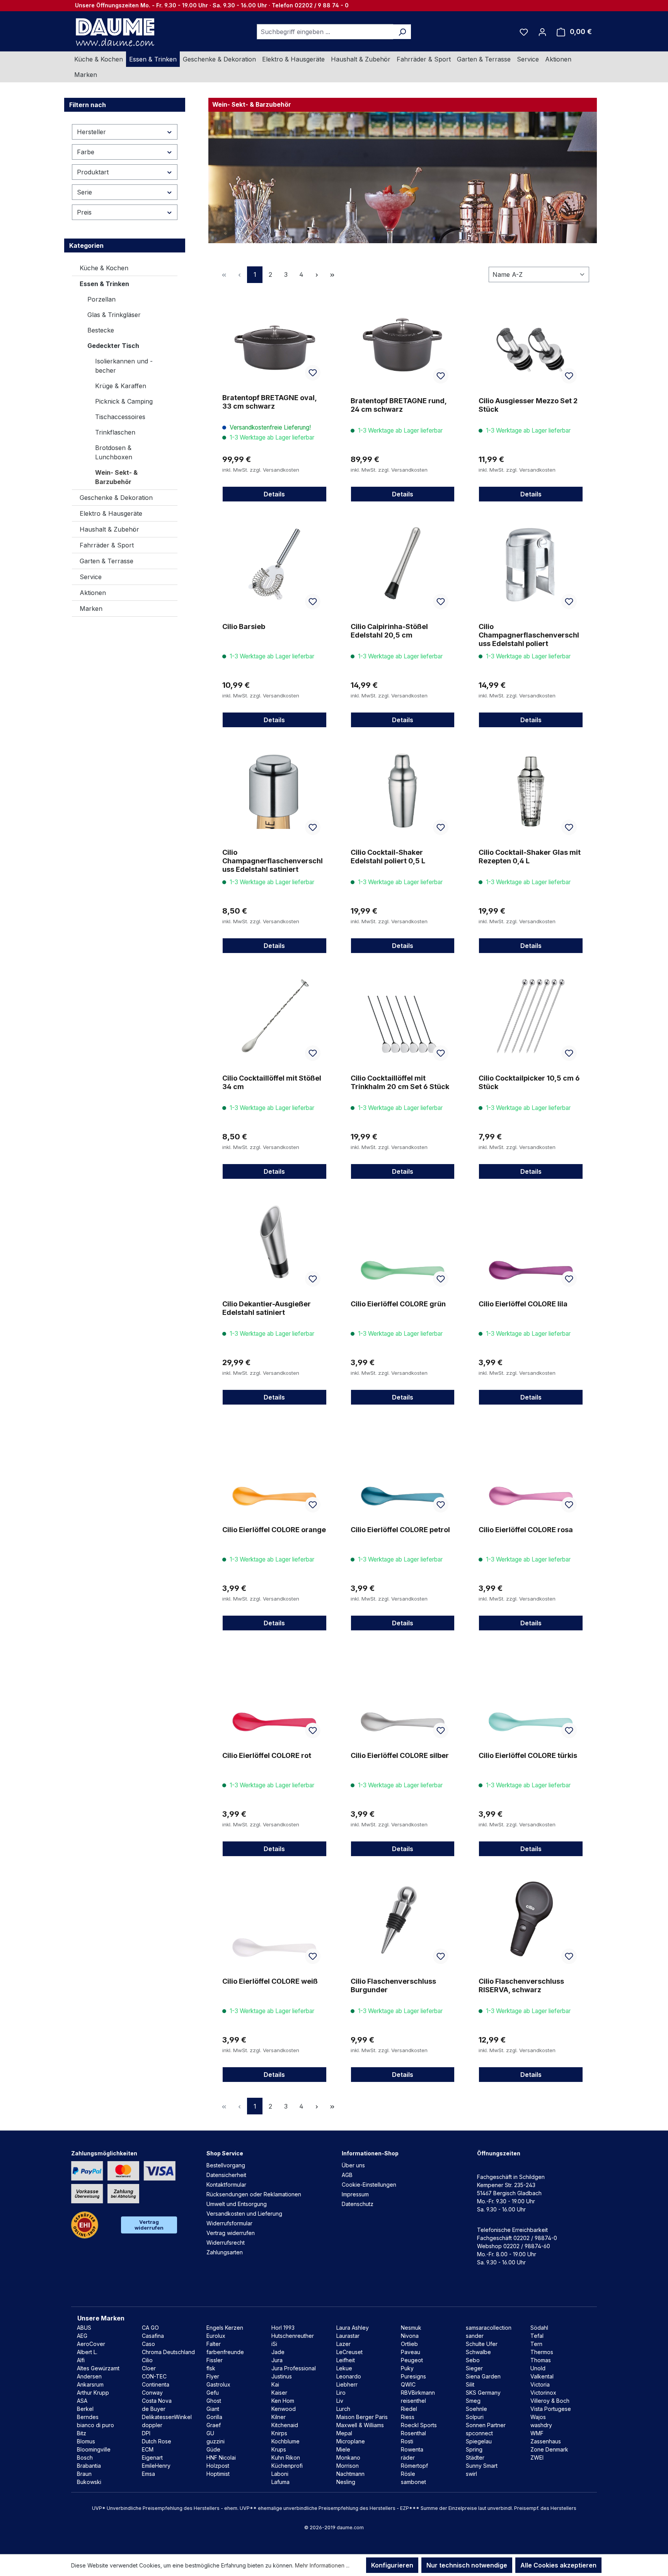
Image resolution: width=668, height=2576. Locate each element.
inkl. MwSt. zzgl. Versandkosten (261, 470)
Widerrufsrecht (226, 2243)
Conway (152, 2393)
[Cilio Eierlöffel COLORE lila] (531, 1242)
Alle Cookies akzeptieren (558, 2565)
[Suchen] (402, 32)
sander (475, 2336)
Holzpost (218, 2466)
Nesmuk (411, 2328)
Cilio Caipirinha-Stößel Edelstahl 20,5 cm (389, 631)
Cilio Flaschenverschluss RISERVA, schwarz (521, 1985)
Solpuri (475, 2417)
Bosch (85, 2458)
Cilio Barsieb (244, 627)
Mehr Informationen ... (322, 2565)
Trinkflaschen (115, 432)
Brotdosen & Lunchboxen (114, 452)
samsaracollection (489, 2328)
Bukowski (89, 2482)
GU (210, 2433)
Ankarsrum (90, 2384)
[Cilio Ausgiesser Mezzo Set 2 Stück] (531, 337)
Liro (341, 2393)
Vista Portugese (551, 2409)
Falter (214, 2344)
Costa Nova (157, 2401)
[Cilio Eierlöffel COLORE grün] (403, 1242)
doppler (152, 2425)
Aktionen (93, 593)
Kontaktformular (226, 2185)
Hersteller (91, 132)
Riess (408, 2417)
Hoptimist (218, 2474)
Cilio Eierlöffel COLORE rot (267, 1755)
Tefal (537, 2336)
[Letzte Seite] (332, 275)
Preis (84, 212)
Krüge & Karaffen (121, 386)
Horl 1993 (283, 2328)
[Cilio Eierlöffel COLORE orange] (274, 1468)
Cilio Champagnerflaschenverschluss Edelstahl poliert (529, 635)
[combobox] (325, 32)
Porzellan (101, 299)
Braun (84, 2474)
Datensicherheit (226, 2175)
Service (91, 577)
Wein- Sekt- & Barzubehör (116, 477)
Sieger (474, 2368)
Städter (475, 2458)
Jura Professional (294, 2368)
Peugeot (412, 2360)
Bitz (82, 2433)
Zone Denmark (549, 2449)
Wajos (538, 2417)
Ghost (214, 2401)
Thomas (541, 2360)
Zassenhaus (546, 2441)
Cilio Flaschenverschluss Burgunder (393, 1985)
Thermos (542, 2352)
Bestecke (101, 330)
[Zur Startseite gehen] (114, 32)
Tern (536, 2344)
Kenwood (284, 2409)
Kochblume (285, 2441)
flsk (211, 2368)
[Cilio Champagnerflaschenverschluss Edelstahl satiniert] (274, 790)
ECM (148, 2449)
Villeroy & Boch (550, 2401)
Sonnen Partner (486, 2425)
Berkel (85, 2409)
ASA (82, 2401)
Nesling (346, 2482)
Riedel (409, 2409)
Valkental (542, 2376)
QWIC (408, 2384)
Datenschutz (358, 2204)
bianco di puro (95, 2425)
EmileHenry (156, 2466)
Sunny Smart (482, 2466)
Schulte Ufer (482, 2344)
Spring (474, 2449)
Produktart (93, 172)
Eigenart (152, 2458)
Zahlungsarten (225, 2252)
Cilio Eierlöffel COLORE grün (398, 1304)
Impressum (355, 2194)
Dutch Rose (157, 2441)
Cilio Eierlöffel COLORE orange (274, 1530)
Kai (275, 2384)
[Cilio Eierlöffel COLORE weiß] (274, 1919)
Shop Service (225, 2153)
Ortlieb (409, 2344)
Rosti (407, 2441)
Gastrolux (218, 2384)
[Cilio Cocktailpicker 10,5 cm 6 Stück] (531, 1016)
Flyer (213, 2376)
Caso (148, 2344)
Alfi (81, 2360)
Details (274, 494)
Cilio (147, 2360)
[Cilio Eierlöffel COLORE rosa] (531, 1468)
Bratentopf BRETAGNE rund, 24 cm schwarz (399, 405)
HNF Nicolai (221, 2458)
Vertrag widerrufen (149, 2225)
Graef (214, 2425)
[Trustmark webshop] (85, 2225)
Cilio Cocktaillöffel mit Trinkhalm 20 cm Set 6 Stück (400, 1082)
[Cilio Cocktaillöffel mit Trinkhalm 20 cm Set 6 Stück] (403, 1016)
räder (408, 2458)
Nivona (410, 2336)
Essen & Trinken (104, 284)
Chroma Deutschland (168, 2352)
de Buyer (154, 2409)
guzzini (216, 2441)
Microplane (351, 2441)
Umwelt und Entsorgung (237, 2204)
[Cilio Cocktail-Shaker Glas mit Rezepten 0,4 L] (531, 790)
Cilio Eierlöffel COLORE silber (400, 1755)
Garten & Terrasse (107, 561)
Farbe (86, 152)
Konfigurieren (392, 2565)
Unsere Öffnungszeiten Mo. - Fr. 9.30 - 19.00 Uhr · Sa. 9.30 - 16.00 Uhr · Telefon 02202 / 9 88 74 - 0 (212, 5)
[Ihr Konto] (542, 32)
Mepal (344, 2433)
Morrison (348, 2466)
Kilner (279, 2417)
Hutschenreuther (293, 2336)
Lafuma (280, 2482)
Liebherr (347, 2384)
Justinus (282, 2376)
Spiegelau (479, 2441)
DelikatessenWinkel (167, 2417)
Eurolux (216, 2336)
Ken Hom (283, 2401)
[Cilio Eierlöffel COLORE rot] (274, 1693)
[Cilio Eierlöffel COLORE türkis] (531, 1693)
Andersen (89, 2376)
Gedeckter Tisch (113, 346)
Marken (91, 609)
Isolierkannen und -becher (124, 366)
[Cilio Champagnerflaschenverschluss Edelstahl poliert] (531, 564)
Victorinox (543, 2393)
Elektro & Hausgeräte (111, 513)
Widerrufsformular (229, 2223)
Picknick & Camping (124, 401)
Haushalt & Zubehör (109, 529)
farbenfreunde (225, 2352)
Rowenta (412, 2449)
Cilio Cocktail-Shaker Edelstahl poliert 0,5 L (388, 857)
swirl (471, 2474)
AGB (347, 2175)
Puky (407, 2368)
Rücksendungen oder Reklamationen (254, 2194)
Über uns (353, 2165)
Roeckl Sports (419, 2425)
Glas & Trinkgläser (114, 315)
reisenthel (413, 2401)
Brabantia (89, 2466)
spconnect (479, 2433)
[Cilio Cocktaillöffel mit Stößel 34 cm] (274, 1016)
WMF (537, 2433)
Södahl (539, 2328)
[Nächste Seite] (317, 275)
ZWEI (537, 2458)
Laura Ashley (353, 2328)
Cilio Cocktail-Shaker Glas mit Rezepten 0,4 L (530, 857)
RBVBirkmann (418, 2393)
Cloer (149, 2368)
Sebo (473, 2360)
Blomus (86, 2441)
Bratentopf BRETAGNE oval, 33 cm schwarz (269, 402)
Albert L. (87, 2352)
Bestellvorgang (226, 2165)
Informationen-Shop (370, 2153)
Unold (538, 2368)
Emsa (148, 2474)
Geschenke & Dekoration (116, 498)
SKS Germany (483, 2393)
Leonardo (349, 2376)
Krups (279, 2449)
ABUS (84, 2328)
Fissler (215, 2360)
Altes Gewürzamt (98, 2368)
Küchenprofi (287, 2466)
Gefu (213, 2393)
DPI (146, 2433)
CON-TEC (154, 2376)
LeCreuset (349, 2352)
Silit (470, 2384)
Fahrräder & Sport (107, 545)
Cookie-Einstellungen (369, 2185)
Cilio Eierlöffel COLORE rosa (526, 1530)
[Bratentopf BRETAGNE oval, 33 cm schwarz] (274, 336)
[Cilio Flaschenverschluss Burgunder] (403, 1919)
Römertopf (414, 2466)
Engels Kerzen (225, 2328)
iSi (274, 2344)
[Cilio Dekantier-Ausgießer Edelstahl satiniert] (274, 1242)
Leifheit (346, 2360)
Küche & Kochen (104, 268)
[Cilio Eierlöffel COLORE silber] (403, 1693)
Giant (213, 2409)
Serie (84, 192)
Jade (278, 2352)
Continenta (156, 2384)
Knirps (279, 2433)
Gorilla (214, 2417)
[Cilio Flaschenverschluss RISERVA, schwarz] (531, 1919)
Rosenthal (413, 2433)
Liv (340, 2401)
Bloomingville (94, 2449)
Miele (343, 2449)
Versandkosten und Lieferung (244, 2214)
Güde (213, 2449)
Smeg (473, 2401)
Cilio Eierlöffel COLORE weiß (270, 1981)
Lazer (343, 2344)
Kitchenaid (285, 2425)
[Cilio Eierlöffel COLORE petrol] (403, 1468)
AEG (82, 2336)
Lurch (343, 2409)
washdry (541, 2425)
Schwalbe (478, 2352)
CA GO (150, 2328)
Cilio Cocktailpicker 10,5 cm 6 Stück (529, 1082)
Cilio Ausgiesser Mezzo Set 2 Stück (528, 405)
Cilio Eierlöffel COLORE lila (523, 1304)
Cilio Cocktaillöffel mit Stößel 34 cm (272, 1082)
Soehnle (476, 2409)
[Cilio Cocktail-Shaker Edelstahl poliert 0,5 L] (403, 790)
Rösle (408, 2474)
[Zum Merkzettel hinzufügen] (313, 373)
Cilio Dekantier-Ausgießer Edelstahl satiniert (267, 1308)
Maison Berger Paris (362, 2417)
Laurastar (348, 2336)
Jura (277, 2360)
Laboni (280, 2474)
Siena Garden (483, 2376)
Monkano (348, 2458)
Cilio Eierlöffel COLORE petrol (400, 1530)
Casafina (153, 2336)
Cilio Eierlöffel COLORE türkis (528, 1755)
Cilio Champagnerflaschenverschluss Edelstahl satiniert (273, 861)
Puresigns (413, 2376)
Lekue (344, 2368)
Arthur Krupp (93, 2393)
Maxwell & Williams (360, 2425)
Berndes (88, 2417)
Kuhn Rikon (286, 2458)
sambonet (413, 2482)
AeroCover (91, 2344)
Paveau (411, 2352)
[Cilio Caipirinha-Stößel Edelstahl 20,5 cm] (403, 564)
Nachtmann (350, 2474)
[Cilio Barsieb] (274, 564)
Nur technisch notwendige (467, 2565)
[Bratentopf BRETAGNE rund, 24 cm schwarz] (403, 337)
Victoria (540, 2384)
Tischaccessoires (120, 417)
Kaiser (279, 2393)
